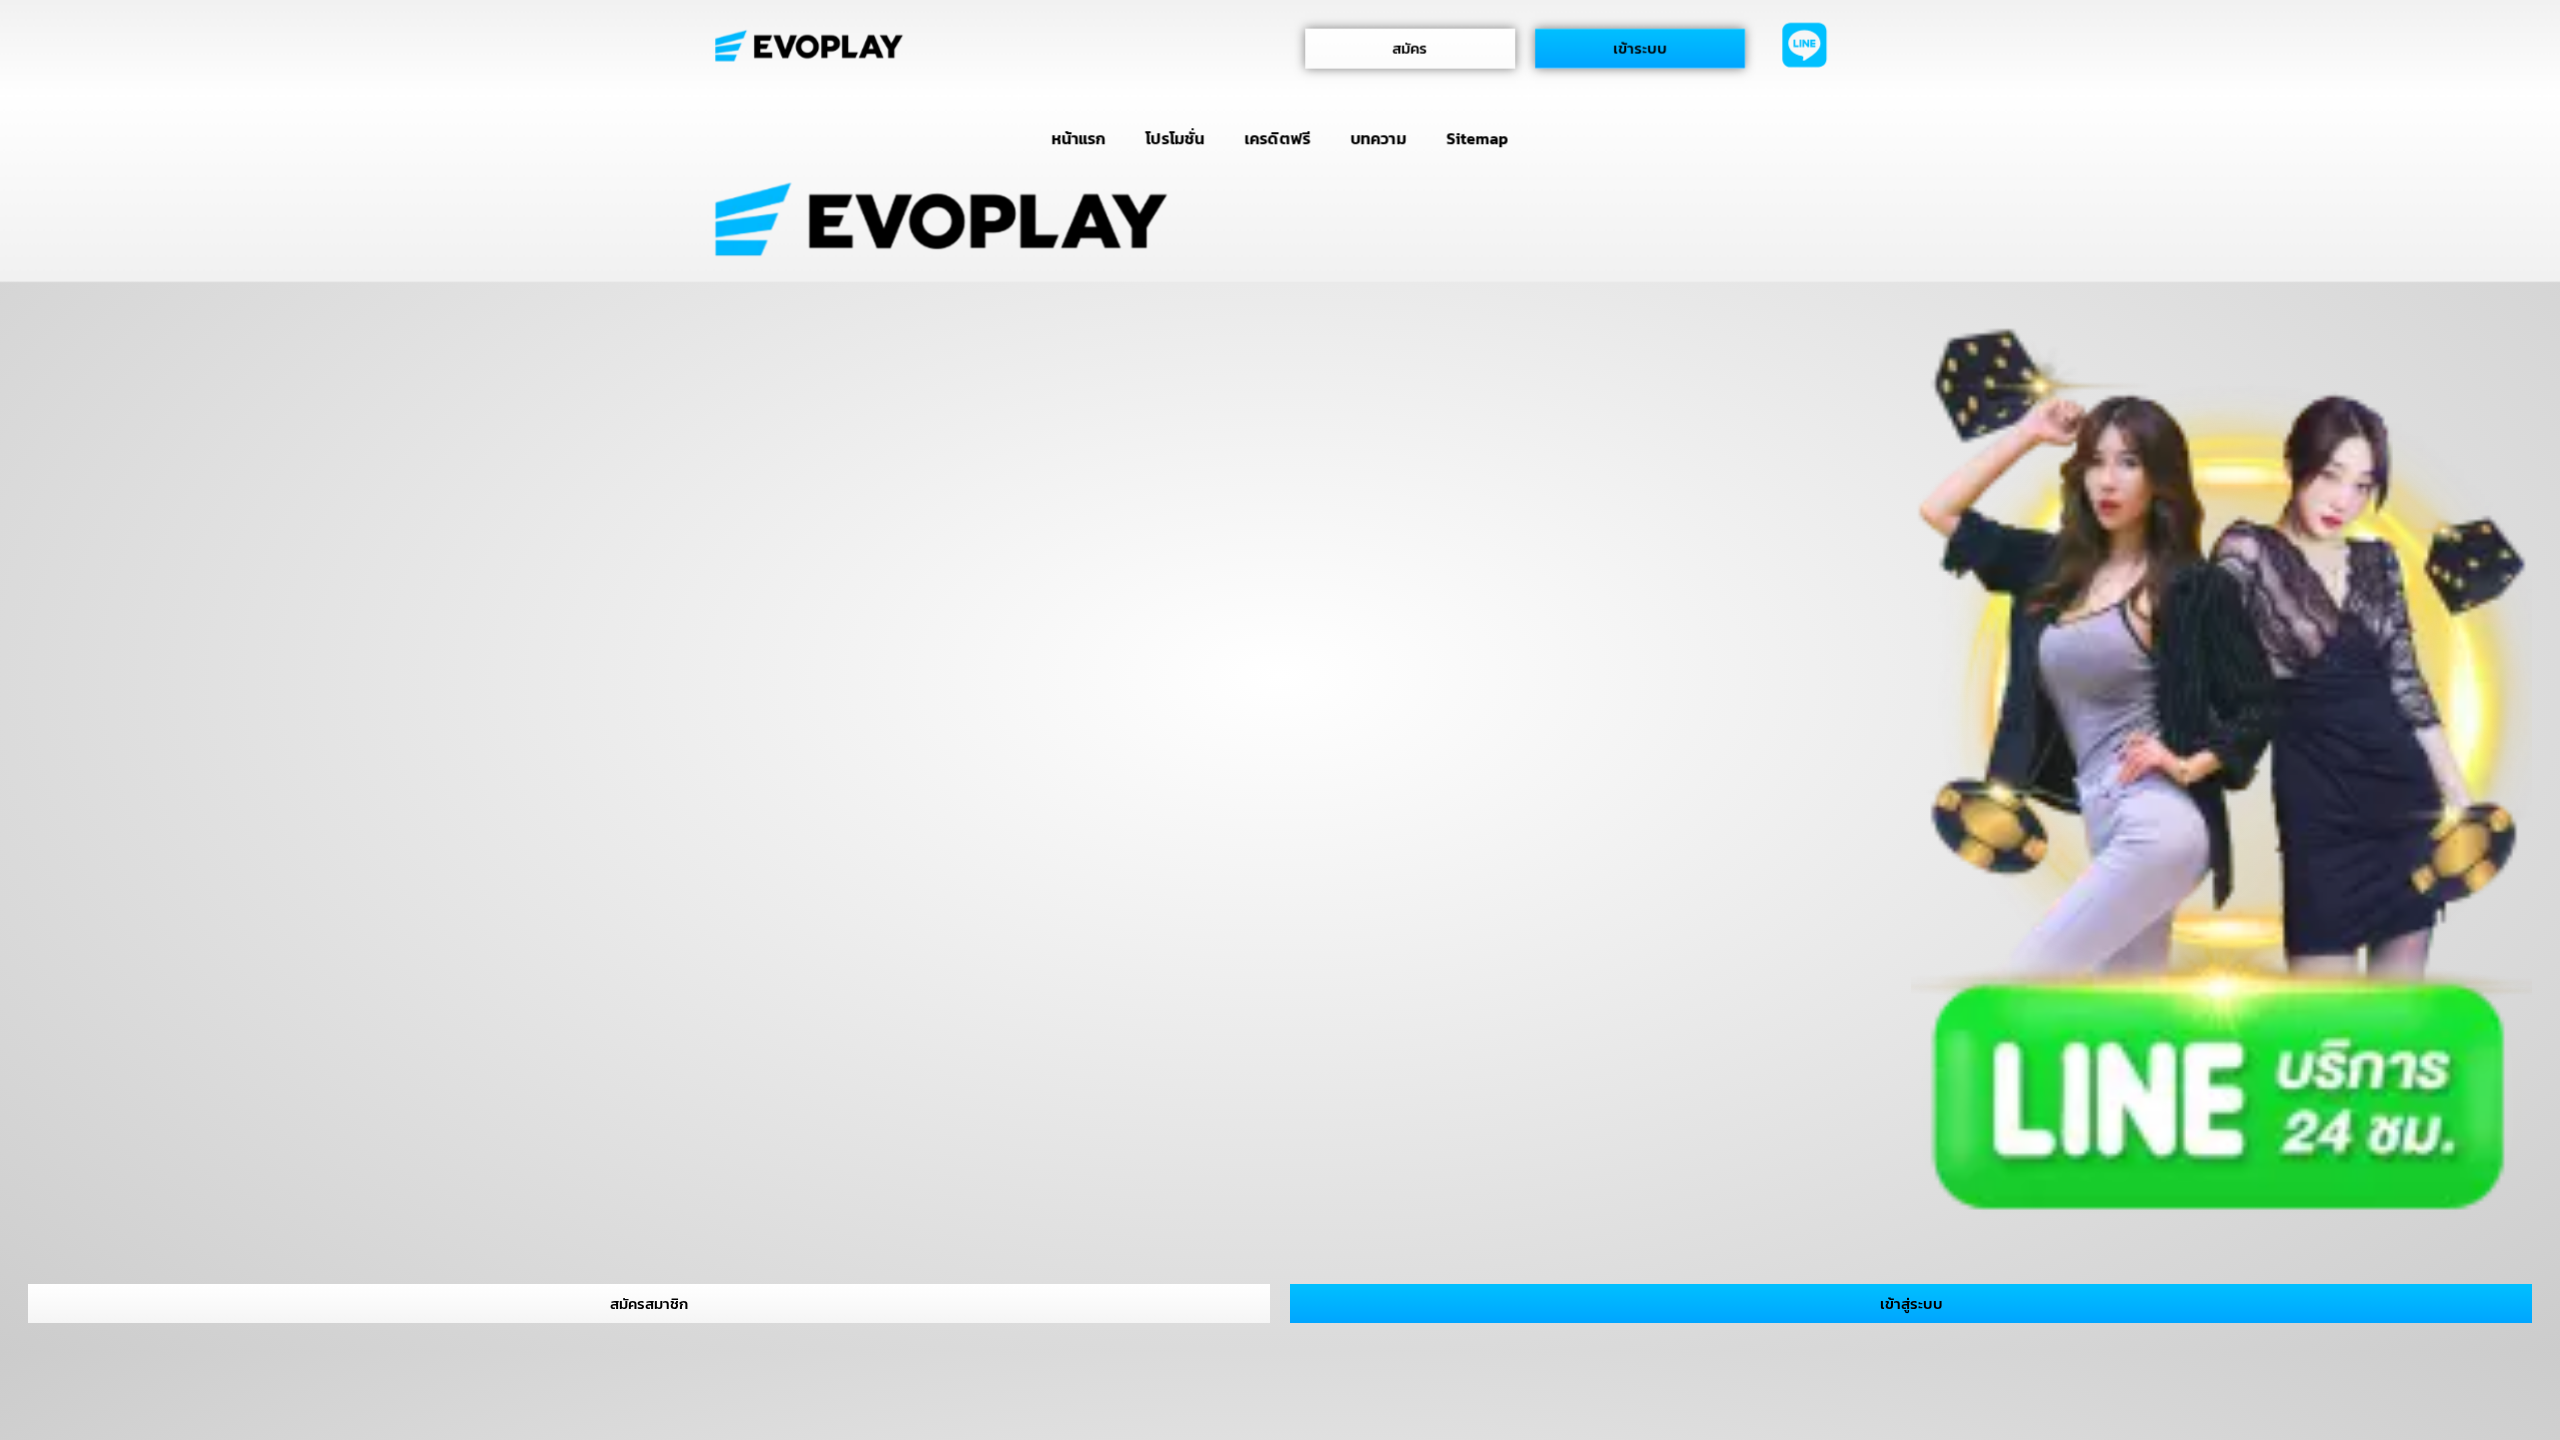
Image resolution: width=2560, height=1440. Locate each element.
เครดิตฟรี (1278, 138)
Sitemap (1477, 138)
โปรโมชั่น (1175, 138)
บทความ (1378, 138)
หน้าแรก (1078, 138)
